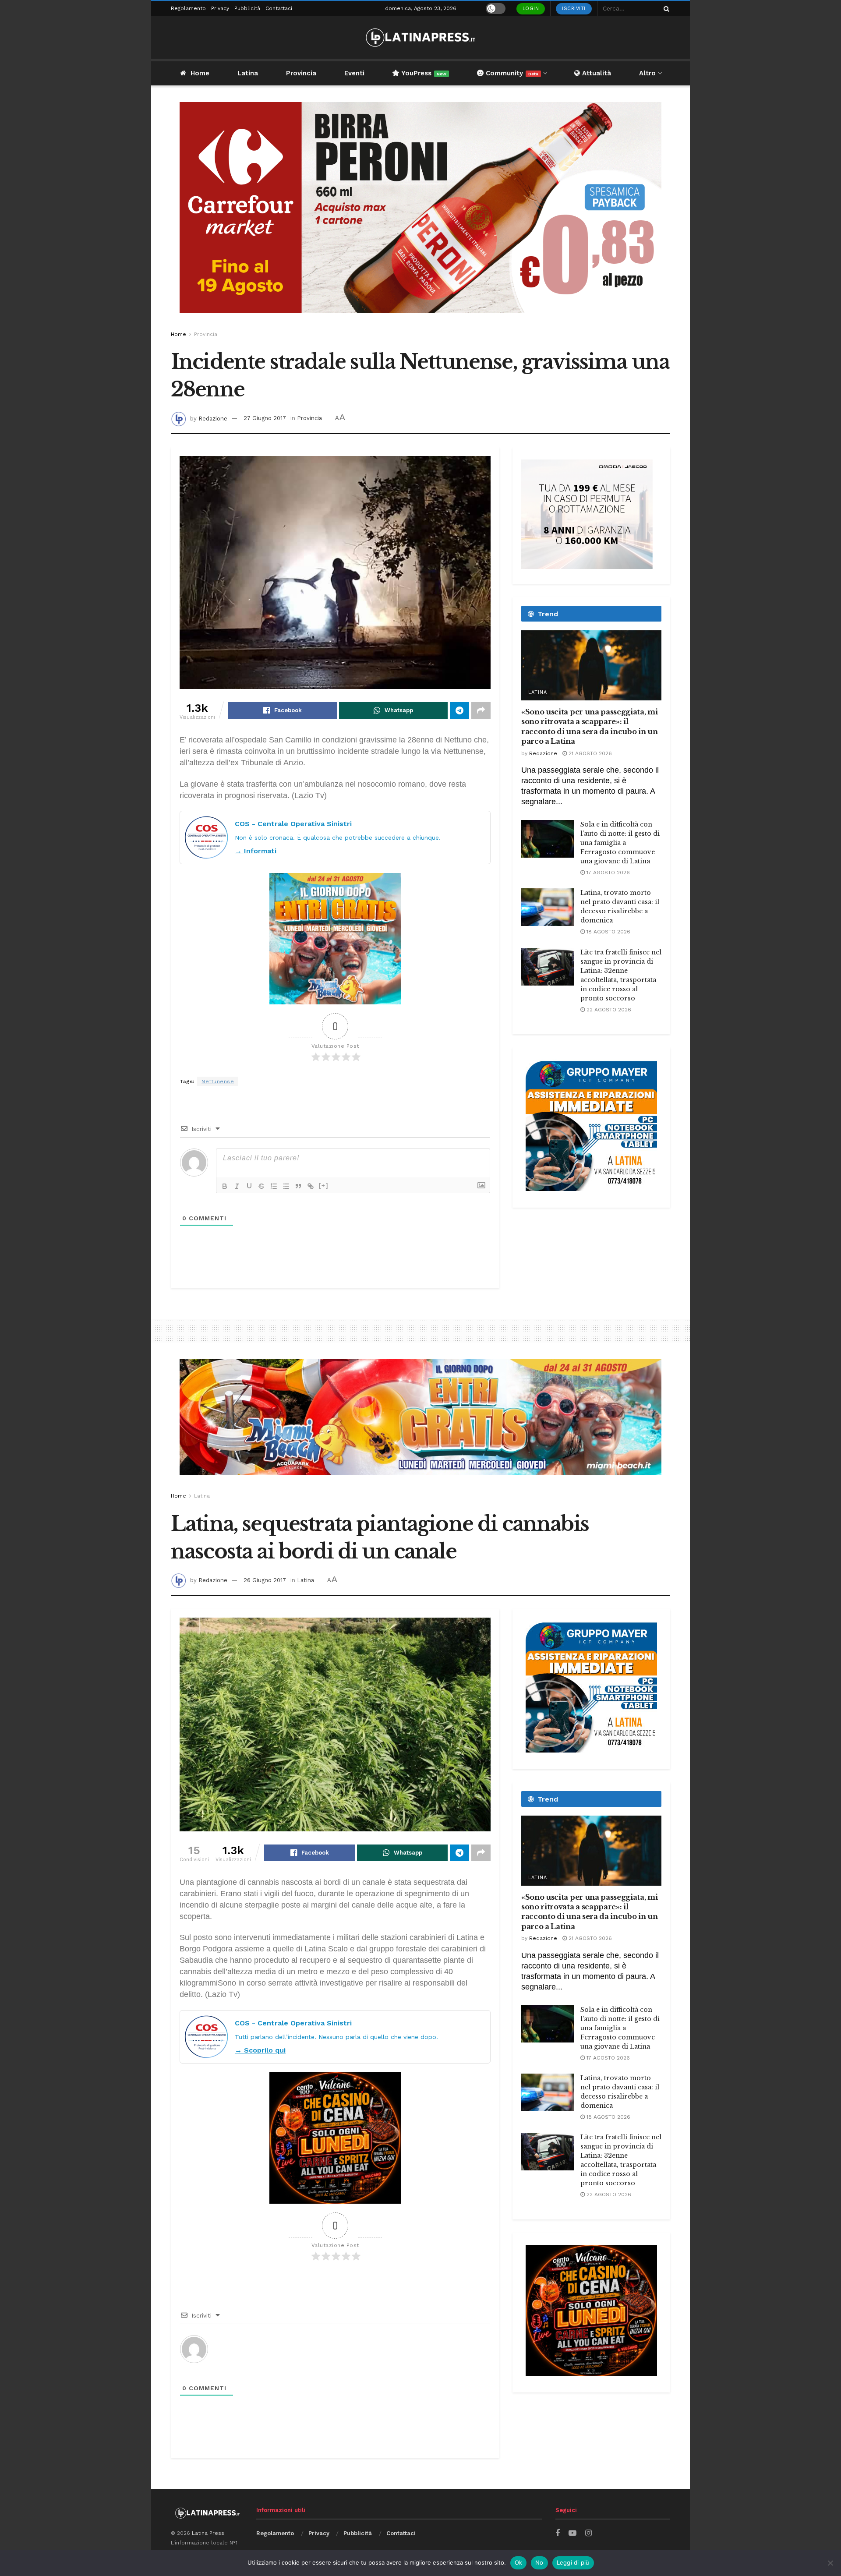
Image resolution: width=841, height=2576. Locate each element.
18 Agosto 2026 (608, 932)
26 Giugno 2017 (265, 1580)
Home (200, 73)
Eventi (354, 73)
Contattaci (279, 8)
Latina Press (208, 2533)
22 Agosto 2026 (608, 1010)
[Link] (311, 1186)
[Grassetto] (225, 1186)
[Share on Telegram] (459, 710)
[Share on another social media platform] (481, 710)
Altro (647, 73)
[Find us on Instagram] (588, 2533)
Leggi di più (573, 2562)
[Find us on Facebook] (558, 2533)
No (539, 2562)
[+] (324, 1186)
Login (531, 9)
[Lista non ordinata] (286, 1186)
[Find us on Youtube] (572, 2533)
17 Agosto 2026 (607, 873)
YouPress (423, 73)
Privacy (220, 8)
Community (511, 73)
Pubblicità (247, 8)
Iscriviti (574, 9)
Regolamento (188, 8)
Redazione (213, 418)
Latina (248, 73)
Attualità (595, 73)
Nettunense (218, 1081)
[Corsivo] (237, 1186)
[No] (830, 2563)
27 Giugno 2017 (265, 418)
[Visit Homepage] (420, 37)
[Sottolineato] (249, 1186)
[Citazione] (298, 1186)
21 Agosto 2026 (589, 753)
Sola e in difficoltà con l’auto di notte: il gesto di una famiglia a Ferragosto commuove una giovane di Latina (620, 843)
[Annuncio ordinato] (274, 1186)
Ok (519, 2562)
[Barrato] (261, 1186)
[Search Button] (665, 9)
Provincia (301, 73)
